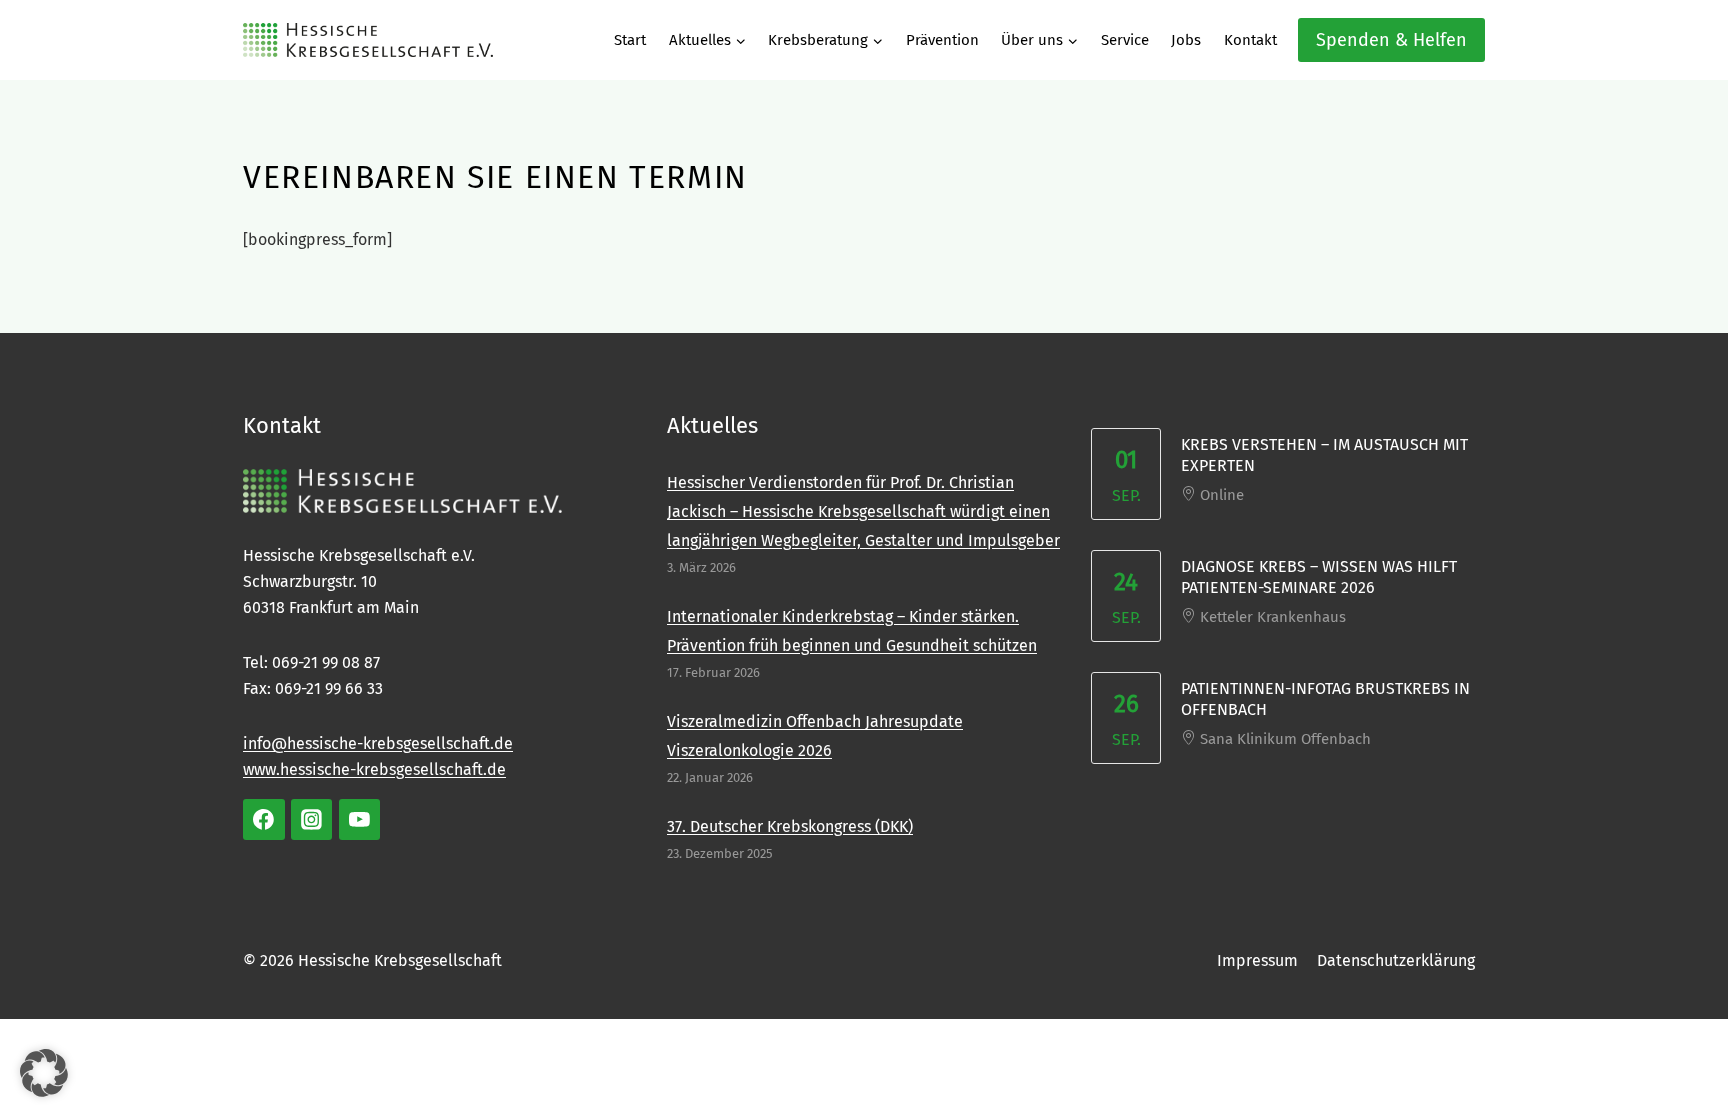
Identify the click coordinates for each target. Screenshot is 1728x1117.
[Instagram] (312, 820)
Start (630, 40)
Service (1125, 40)
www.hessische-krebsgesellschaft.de (374, 769)
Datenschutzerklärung (1396, 960)
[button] (44, 1073)
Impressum (1257, 960)
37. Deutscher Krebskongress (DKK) (790, 826)
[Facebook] (264, 820)
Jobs (1186, 40)
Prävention (942, 40)
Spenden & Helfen (1391, 40)
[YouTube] (360, 820)
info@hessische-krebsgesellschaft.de (378, 743)
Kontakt (1250, 40)
